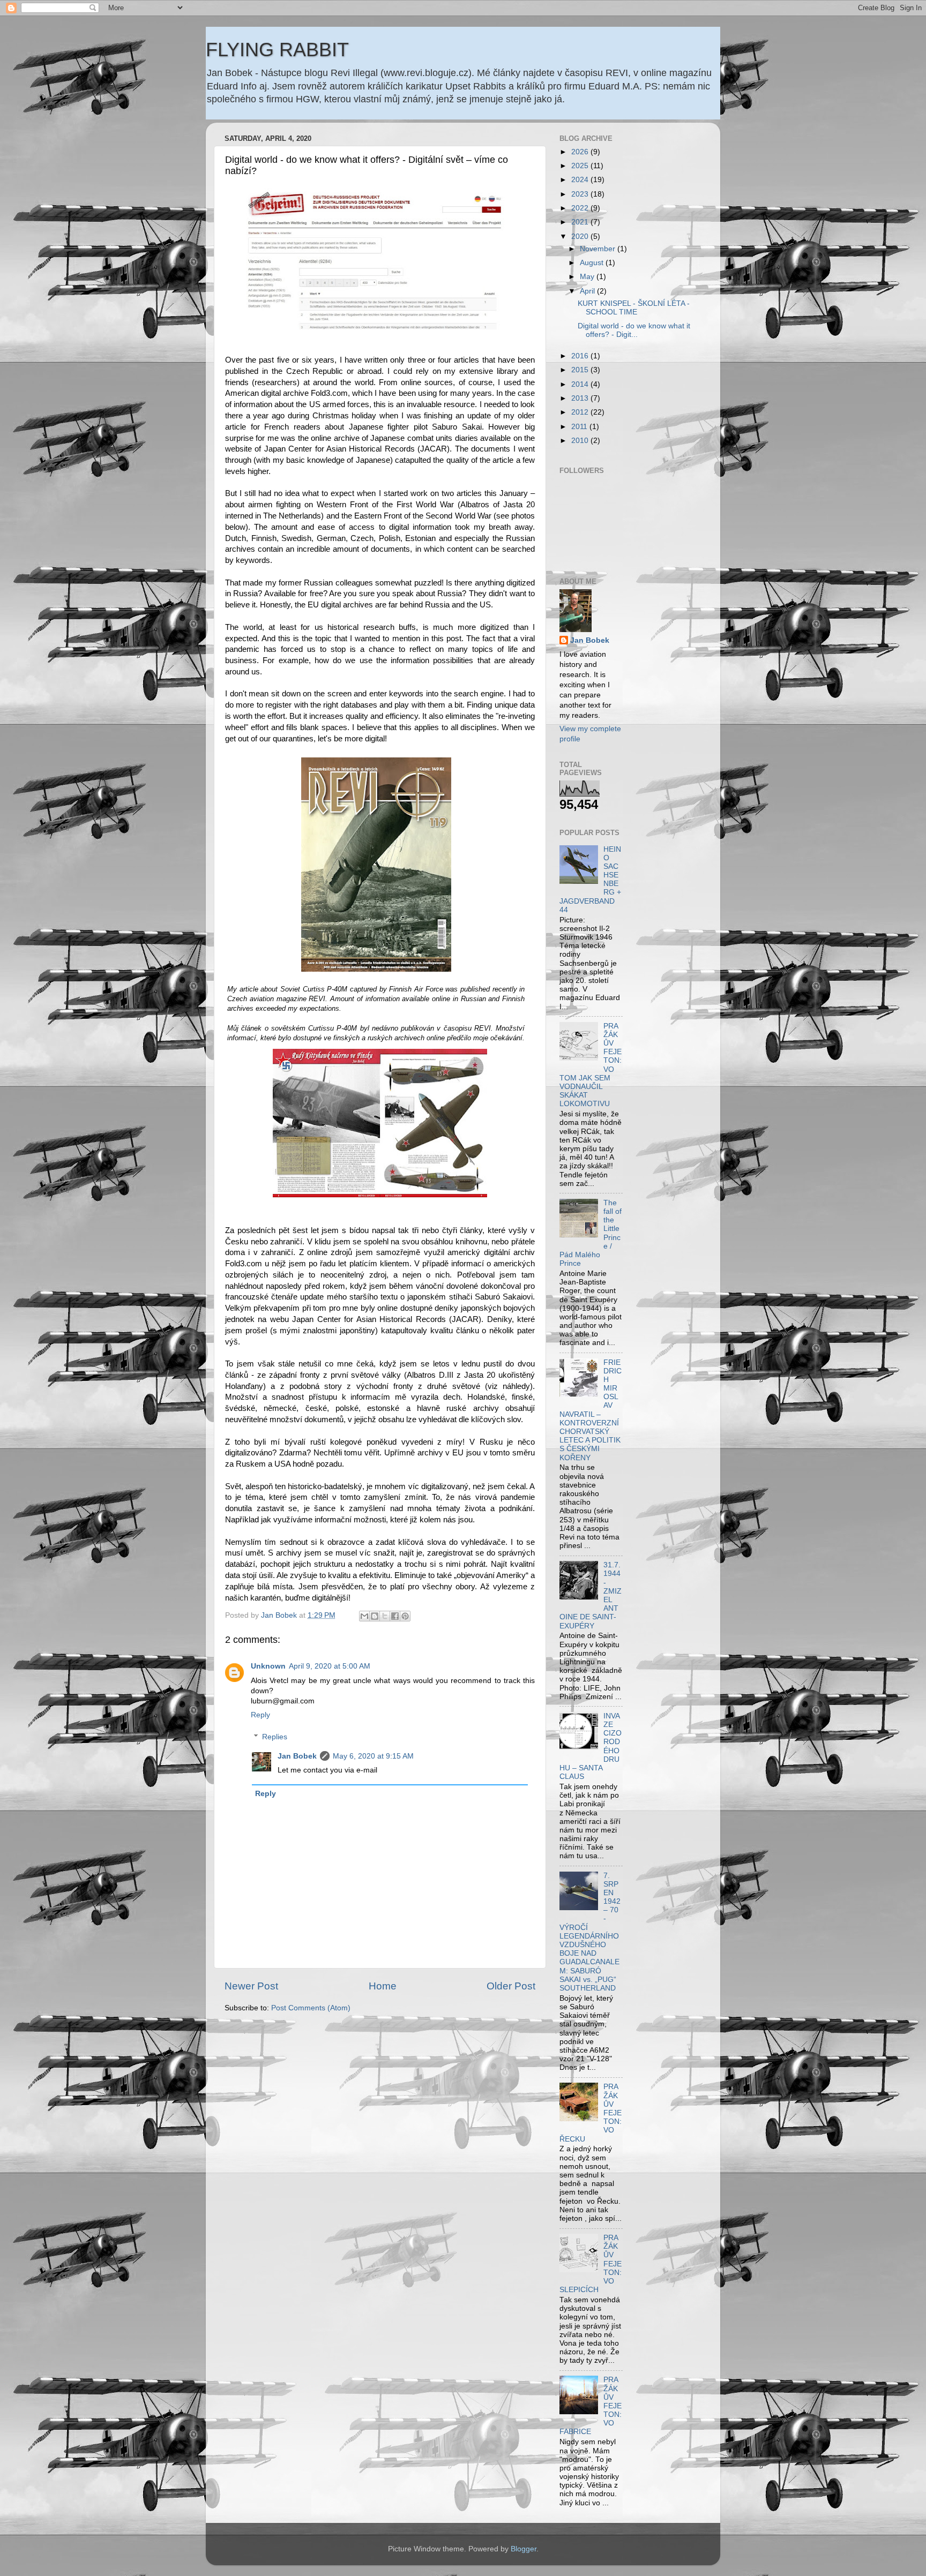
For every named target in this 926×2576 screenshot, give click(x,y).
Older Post (511, 1986)
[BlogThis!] (375, 1616)
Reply (260, 1715)
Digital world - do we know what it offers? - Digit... (634, 330)
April (588, 291)
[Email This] (364, 1616)
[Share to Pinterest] (405, 1616)
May (588, 277)
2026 (581, 152)
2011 (580, 427)
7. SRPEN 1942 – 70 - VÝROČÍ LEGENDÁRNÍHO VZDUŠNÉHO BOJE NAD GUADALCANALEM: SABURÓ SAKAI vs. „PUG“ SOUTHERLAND (590, 1932)
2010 (581, 441)
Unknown (268, 1666)
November (599, 249)
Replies (275, 1737)
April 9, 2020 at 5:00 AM (330, 1666)
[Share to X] (385, 1616)
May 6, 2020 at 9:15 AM (373, 1756)
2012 (581, 412)
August (593, 263)
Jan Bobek (297, 1756)
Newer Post (251, 1986)
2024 (581, 180)
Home (383, 1986)
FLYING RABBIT (277, 50)
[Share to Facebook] (395, 1616)
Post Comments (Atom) (311, 2008)
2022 (581, 208)
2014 (581, 384)
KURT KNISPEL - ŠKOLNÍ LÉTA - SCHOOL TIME (634, 308)
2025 (581, 166)
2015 (581, 370)
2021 (581, 222)
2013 (581, 398)
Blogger (524, 2549)
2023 (581, 194)
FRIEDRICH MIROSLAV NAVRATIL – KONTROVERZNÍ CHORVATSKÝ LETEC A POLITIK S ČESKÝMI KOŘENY (591, 1410)
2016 (581, 356)
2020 (581, 236)
